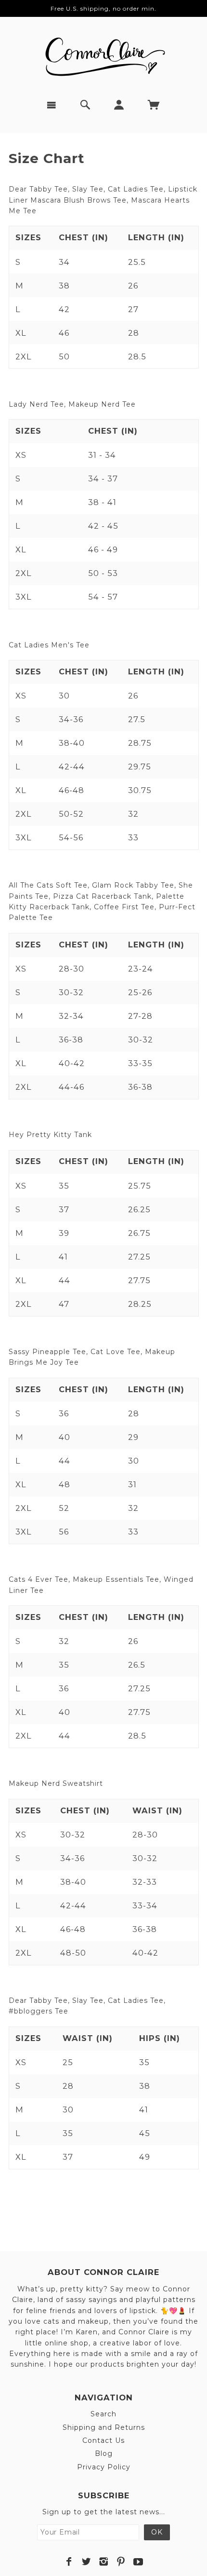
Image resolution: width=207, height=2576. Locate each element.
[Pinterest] (121, 2562)
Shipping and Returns (104, 2427)
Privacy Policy (104, 2467)
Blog (104, 2453)
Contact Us (103, 2440)
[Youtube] (138, 2562)
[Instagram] (104, 2562)
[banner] (103, 53)
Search (103, 2414)
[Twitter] (86, 2562)
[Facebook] (69, 2562)
